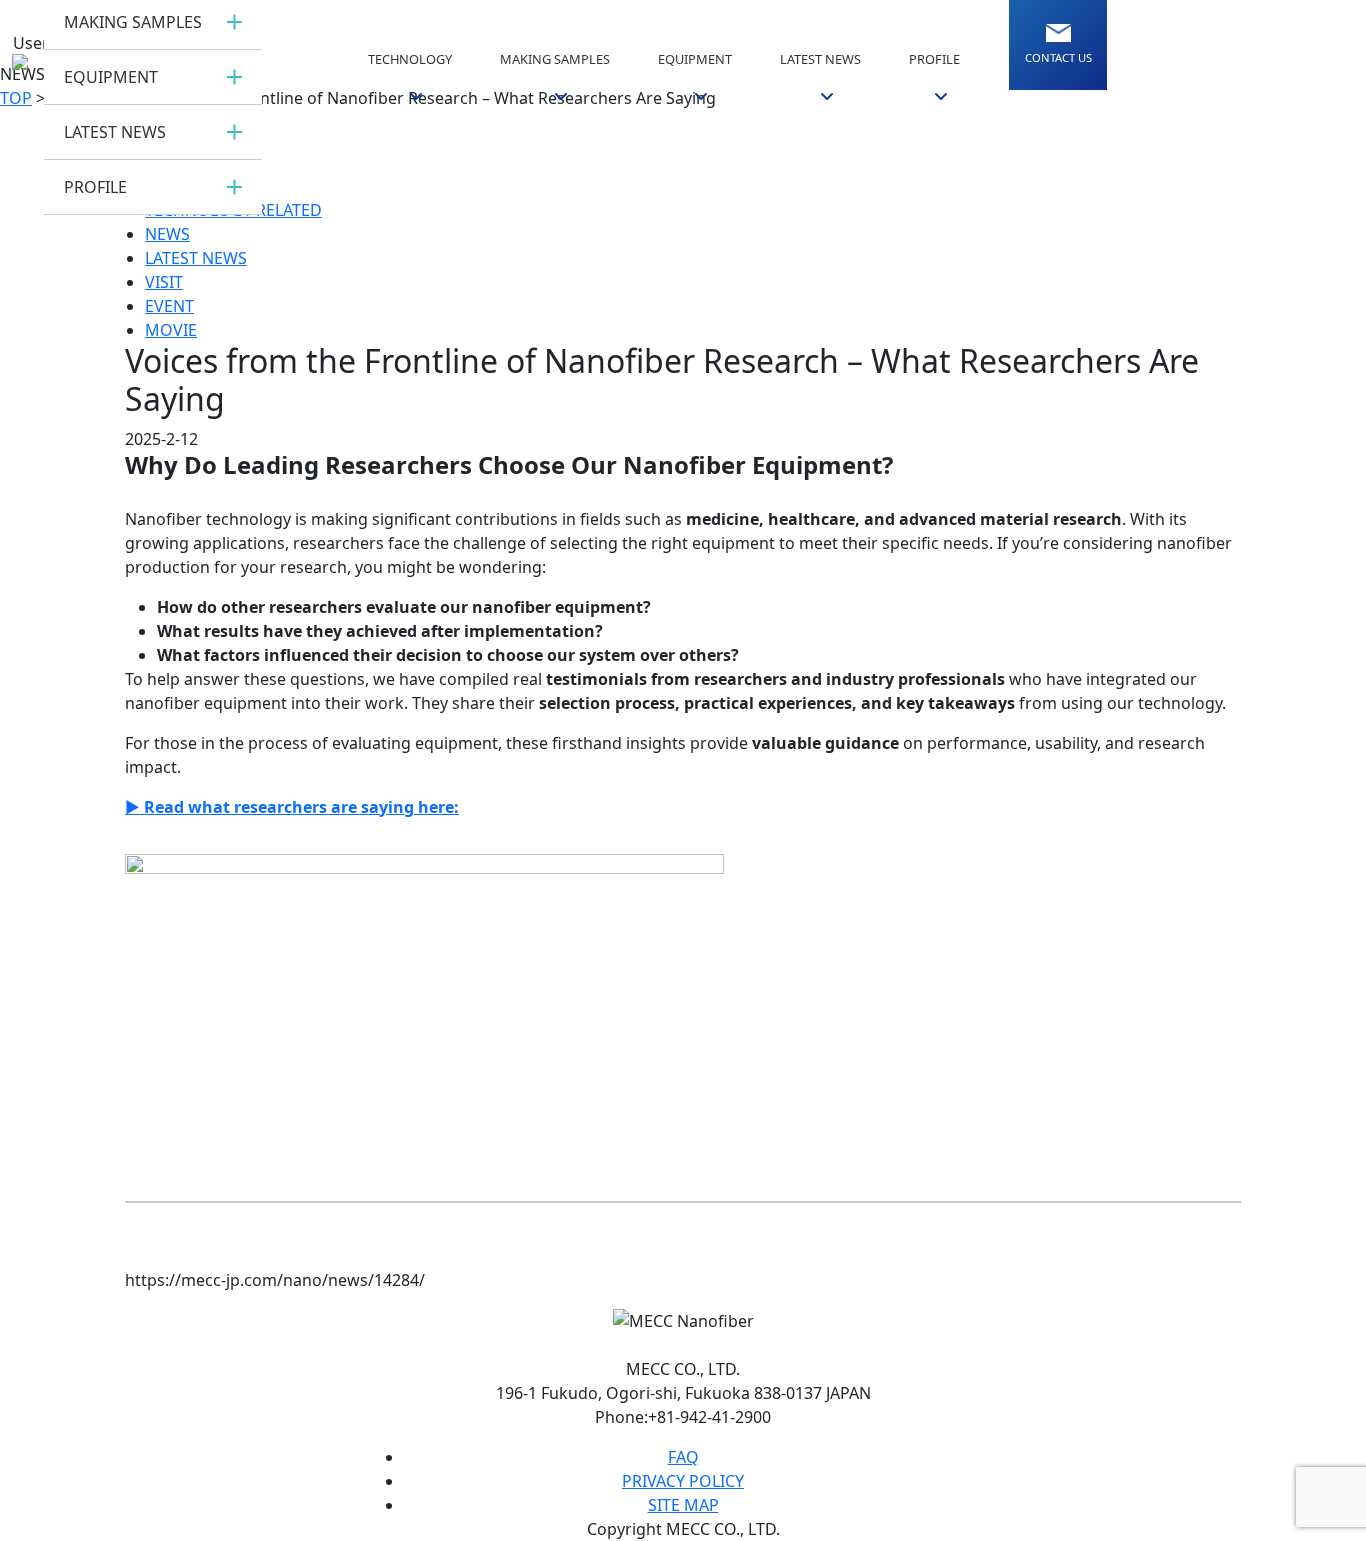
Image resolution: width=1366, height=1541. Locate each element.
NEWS (167, 234)
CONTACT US (1058, 57)
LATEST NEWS (196, 258)
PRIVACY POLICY (683, 1481)
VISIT (164, 282)
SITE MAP (683, 1505)
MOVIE (171, 330)
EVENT (169, 306)
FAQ (683, 1457)
